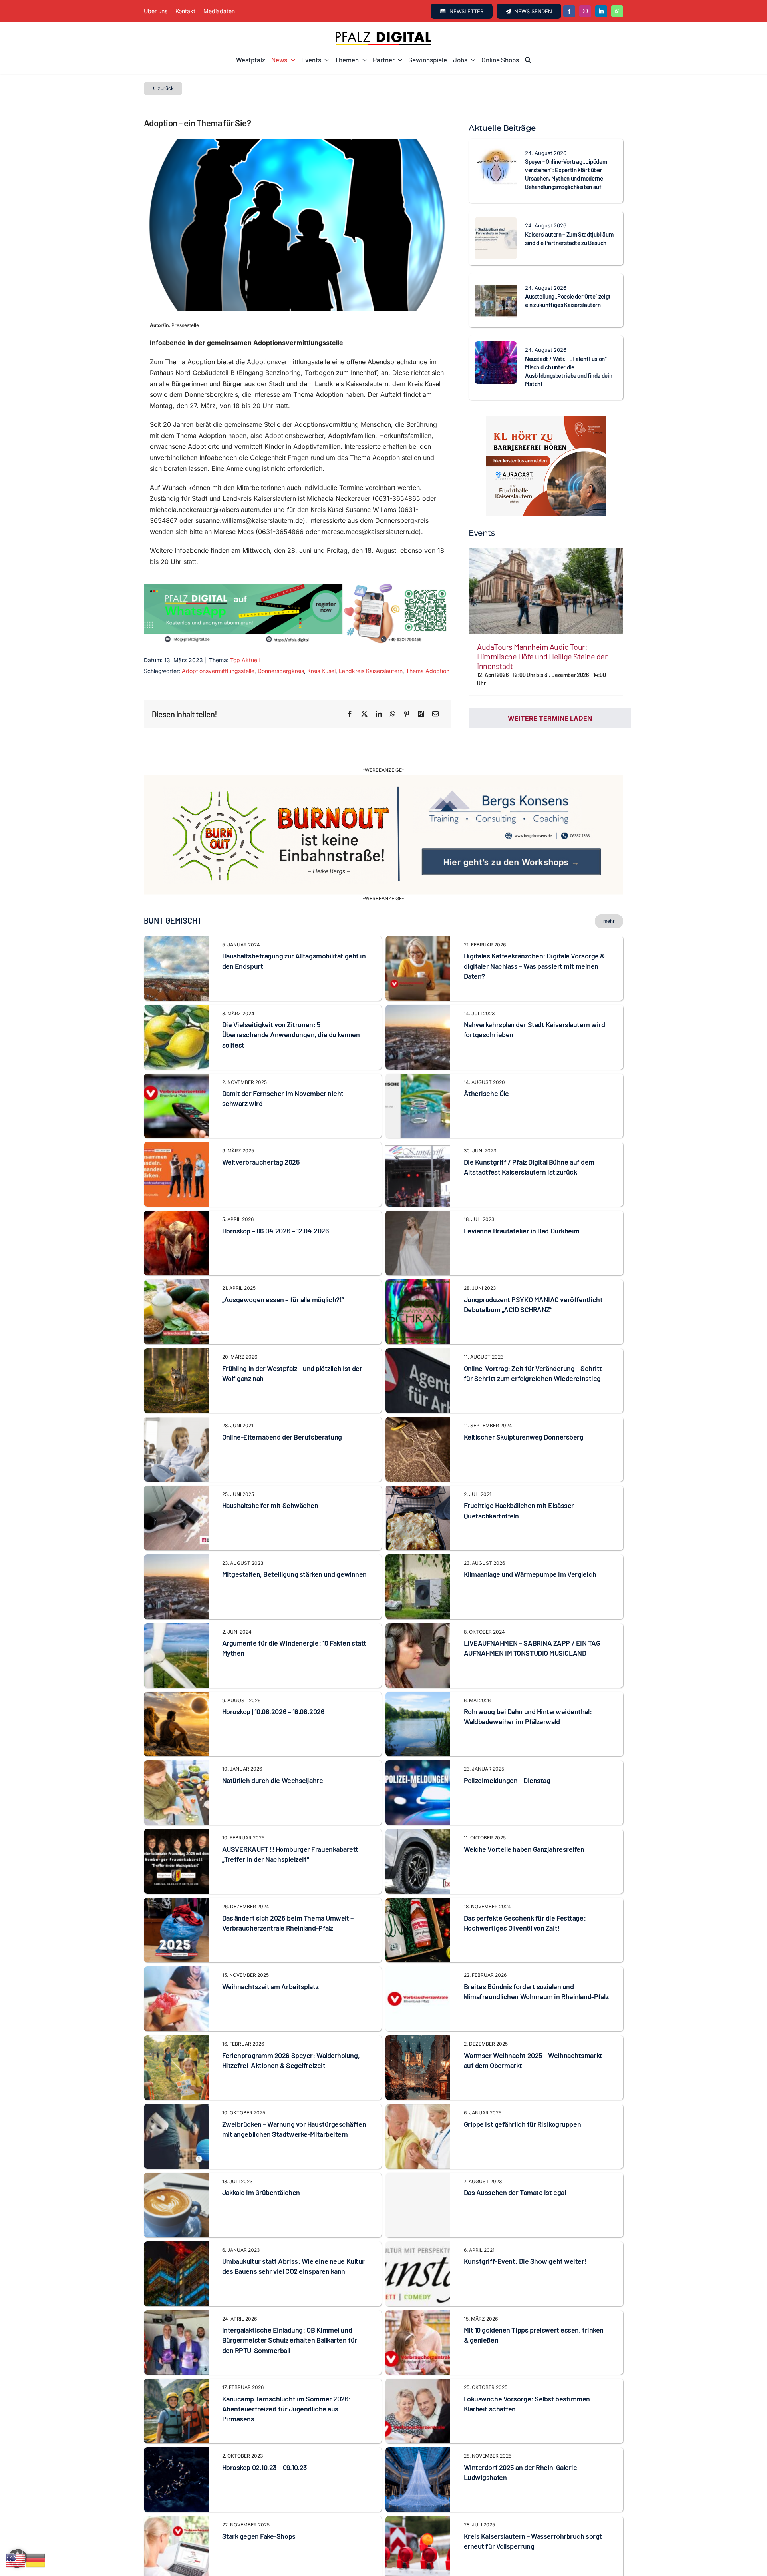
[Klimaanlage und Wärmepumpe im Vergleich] (418, 1537)
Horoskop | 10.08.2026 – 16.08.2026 (273, 1689)
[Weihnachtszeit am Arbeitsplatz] (176, 1950)
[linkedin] (601, 11)
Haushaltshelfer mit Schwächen (270, 1483)
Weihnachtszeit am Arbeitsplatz (270, 1964)
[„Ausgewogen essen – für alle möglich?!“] (176, 1263)
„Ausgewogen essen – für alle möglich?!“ (283, 1277)
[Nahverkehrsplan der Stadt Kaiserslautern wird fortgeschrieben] (418, 988)
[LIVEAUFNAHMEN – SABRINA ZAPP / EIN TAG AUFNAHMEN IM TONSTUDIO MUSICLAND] (418, 1606)
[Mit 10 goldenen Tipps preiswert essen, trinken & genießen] (418, 2293)
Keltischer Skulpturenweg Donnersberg (524, 1415)
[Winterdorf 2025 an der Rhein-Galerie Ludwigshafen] (418, 2431)
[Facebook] (350, 714)
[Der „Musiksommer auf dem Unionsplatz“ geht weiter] (418, 2568)
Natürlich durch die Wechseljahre (273, 1758)
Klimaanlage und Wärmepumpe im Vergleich (530, 1552)
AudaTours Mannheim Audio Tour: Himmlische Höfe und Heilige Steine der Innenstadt (542, 656)
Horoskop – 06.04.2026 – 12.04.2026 (276, 1209)
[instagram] (585, 11)
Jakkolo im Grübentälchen (261, 2170)
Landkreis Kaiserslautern (371, 671)
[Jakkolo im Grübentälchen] (176, 2156)
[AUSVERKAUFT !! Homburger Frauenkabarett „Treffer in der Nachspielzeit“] (176, 1812)
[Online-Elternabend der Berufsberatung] (176, 1400)
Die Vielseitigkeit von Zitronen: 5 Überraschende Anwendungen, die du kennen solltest (291, 1012)
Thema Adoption (428, 671)
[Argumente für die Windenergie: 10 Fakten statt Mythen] (176, 1606)
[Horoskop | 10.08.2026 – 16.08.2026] (176, 1675)
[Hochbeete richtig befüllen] (176, 2568)
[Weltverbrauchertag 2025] (176, 1125)
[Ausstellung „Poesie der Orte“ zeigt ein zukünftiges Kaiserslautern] (496, 285)
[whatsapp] (617, 11)
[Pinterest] (407, 714)
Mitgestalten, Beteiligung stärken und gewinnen (294, 1552)
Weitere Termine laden (550, 718)
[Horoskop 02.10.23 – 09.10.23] (176, 2431)
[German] (36, 2560)
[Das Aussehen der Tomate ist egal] (418, 2183)
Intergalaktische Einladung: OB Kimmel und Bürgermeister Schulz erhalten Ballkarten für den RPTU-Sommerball (290, 2318)
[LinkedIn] (379, 714)
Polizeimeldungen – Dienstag (507, 1758)
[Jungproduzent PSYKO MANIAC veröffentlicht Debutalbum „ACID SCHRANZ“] (418, 1263)
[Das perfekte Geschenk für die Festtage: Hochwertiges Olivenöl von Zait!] (418, 1881)
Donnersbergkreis (281, 671)
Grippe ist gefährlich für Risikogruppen (522, 2102)
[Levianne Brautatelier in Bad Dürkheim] (418, 1194)
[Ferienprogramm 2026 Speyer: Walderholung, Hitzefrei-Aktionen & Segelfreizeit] (176, 2018)
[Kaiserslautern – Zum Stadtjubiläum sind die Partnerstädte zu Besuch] (496, 222)
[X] (364, 714)
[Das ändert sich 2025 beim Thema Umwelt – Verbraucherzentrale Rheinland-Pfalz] (176, 1881)
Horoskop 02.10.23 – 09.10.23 (265, 2445)
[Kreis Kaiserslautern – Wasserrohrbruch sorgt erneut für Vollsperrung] (418, 2499)
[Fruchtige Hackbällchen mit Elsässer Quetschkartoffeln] (418, 1469)
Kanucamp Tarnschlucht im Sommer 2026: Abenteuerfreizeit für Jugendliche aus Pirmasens (286, 2387)
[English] (16, 2560)
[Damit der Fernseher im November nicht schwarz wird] (176, 1056)
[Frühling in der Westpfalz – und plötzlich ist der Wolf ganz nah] (176, 1331)
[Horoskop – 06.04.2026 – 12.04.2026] (176, 1194)
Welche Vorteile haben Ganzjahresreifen (524, 1827)
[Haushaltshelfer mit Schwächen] (176, 1469)
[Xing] (421, 714)
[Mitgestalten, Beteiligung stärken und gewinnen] (176, 1537)
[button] (528, 60)
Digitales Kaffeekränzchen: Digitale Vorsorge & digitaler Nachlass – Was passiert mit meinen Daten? (534, 944)
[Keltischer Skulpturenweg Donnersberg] (418, 1400)
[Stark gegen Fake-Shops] (176, 2499)
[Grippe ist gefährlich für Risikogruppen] (418, 2087)
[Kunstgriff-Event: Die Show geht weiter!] (418, 2224)
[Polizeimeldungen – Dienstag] (418, 1743)
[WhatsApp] (393, 714)
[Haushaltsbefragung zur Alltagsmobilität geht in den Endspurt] (176, 919)
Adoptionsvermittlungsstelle (218, 671)
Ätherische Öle (486, 1071)
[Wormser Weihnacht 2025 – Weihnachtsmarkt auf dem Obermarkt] (418, 2018)
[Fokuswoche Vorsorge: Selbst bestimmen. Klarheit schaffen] (418, 2362)
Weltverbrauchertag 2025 (261, 1140)
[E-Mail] (435, 714)
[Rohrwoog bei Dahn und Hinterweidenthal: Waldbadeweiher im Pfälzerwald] (418, 1675)
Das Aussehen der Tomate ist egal (515, 2170)
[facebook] (569, 11)
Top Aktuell (245, 660)
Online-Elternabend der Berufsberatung (282, 1415)
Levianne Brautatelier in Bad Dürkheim (522, 1209)
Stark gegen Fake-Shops (259, 2514)
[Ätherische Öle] (418, 1056)
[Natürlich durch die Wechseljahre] (176, 1743)
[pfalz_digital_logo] (383, 34)
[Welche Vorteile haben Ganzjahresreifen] (418, 1812)
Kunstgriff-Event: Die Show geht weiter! (525, 2239)
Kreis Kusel (321, 671)
